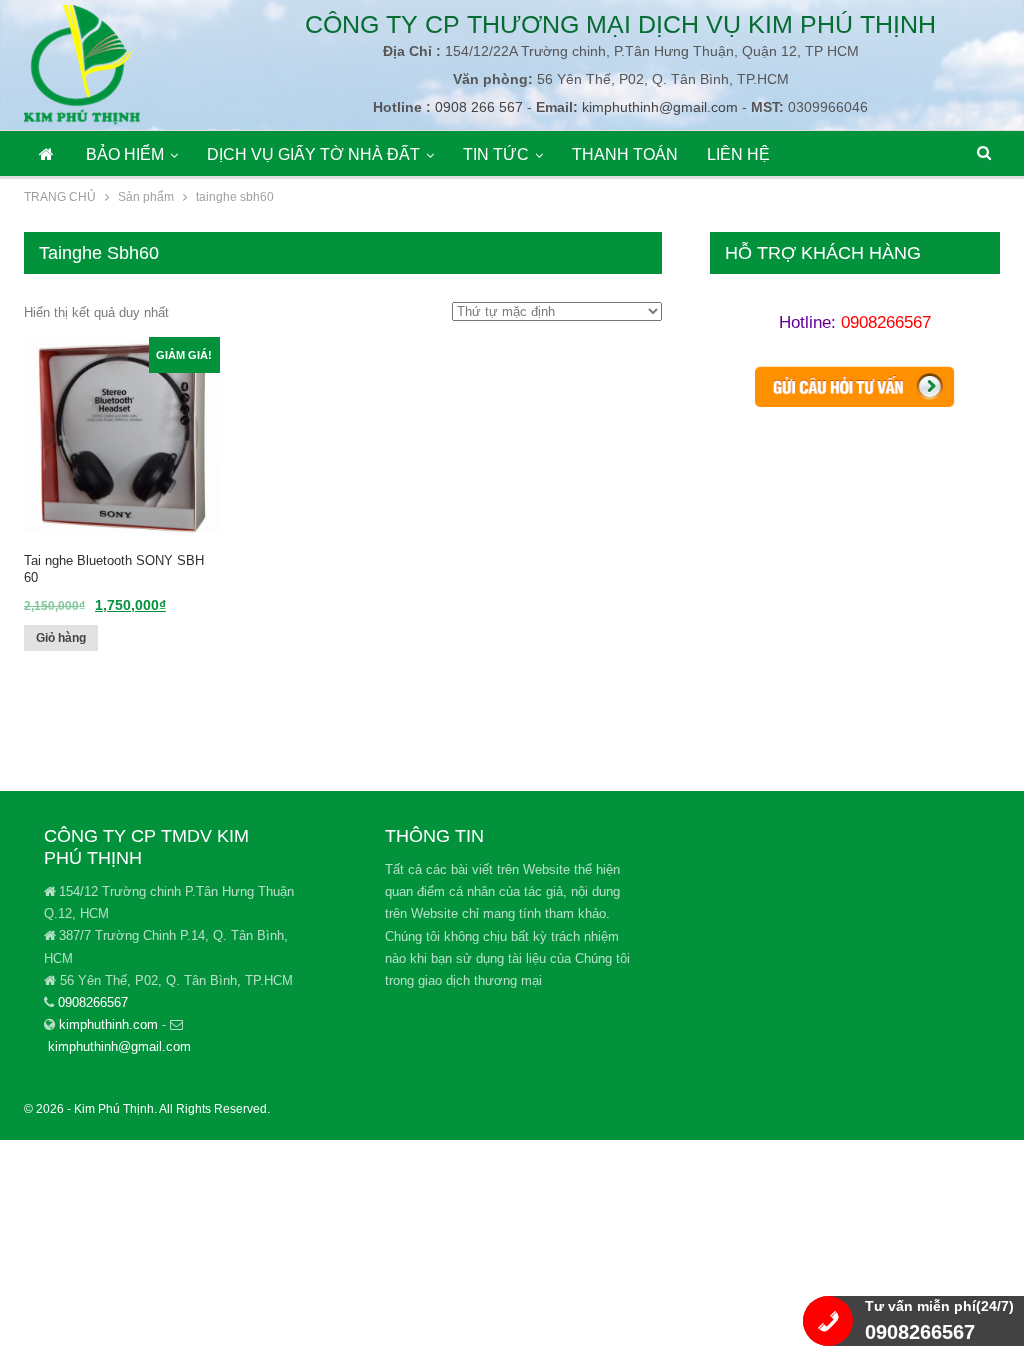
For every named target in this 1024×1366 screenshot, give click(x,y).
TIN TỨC (496, 154)
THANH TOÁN (625, 154)
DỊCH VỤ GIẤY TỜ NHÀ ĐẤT (313, 154)
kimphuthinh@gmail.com (660, 107)
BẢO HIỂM (125, 154)
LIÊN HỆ (738, 154)
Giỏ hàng (61, 638)
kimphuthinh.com (108, 1024)
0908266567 (886, 322)
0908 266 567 (477, 107)
